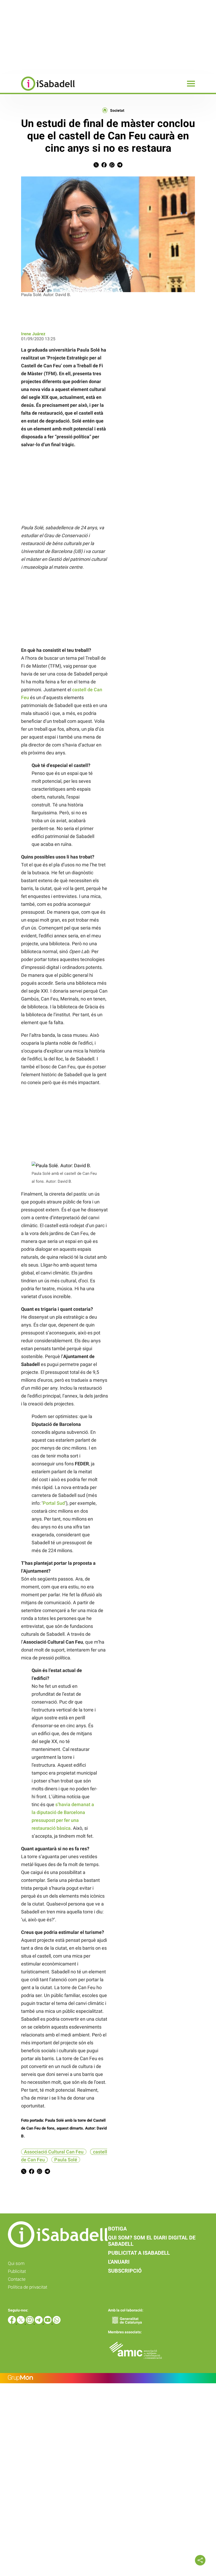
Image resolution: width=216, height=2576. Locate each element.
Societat (117, 110)
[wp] (57, 2322)
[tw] (21, 2322)
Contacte (17, 2279)
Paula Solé (66, 2160)
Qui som (16, 2263)
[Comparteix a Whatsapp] (112, 166)
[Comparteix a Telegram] (120, 166)
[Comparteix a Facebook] (104, 166)
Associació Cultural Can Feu (54, 2152)
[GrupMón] (108, 2378)
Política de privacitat (28, 2287)
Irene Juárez (33, 334)
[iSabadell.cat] (37, 91)
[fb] (12, 2322)
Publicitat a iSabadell (139, 2253)
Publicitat (17, 2271)
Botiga (117, 2229)
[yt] (48, 2322)
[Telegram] (39, 2322)
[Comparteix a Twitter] (96, 166)
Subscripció (125, 2271)
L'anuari (119, 2262)
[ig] (30, 2322)
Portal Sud (54, 1503)
